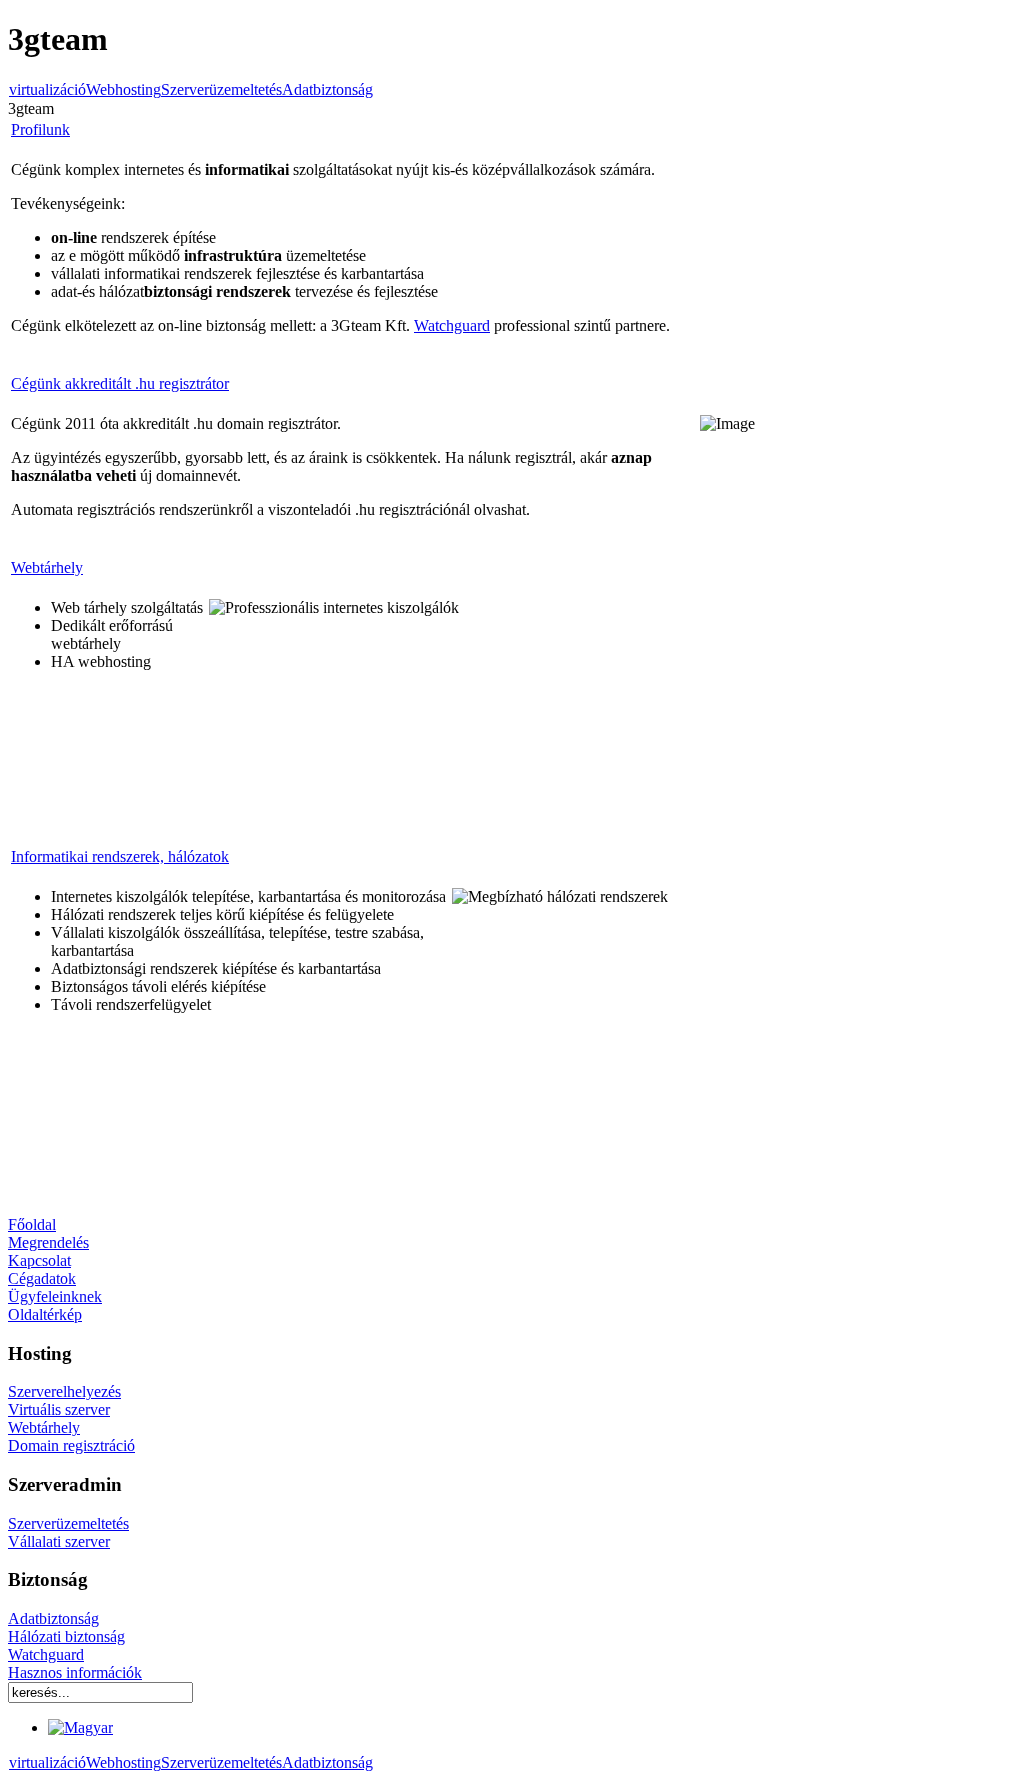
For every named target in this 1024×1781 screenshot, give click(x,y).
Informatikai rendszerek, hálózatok (120, 856)
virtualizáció (47, 89)
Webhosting (123, 89)
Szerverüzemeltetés (221, 89)
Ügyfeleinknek (55, 1296)
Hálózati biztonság (66, 1636)
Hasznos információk (75, 1672)
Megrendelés (48, 1242)
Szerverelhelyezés (64, 1391)
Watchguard (452, 325)
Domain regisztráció (71, 1445)
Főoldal (32, 1224)
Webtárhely (47, 567)
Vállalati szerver (59, 1541)
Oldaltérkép (45, 1314)
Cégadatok (42, 1278)
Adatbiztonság (327, 89)
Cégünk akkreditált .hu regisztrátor (120, 383)
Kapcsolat (39, 1260)
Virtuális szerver (59, 1409)
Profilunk (40, 129)
